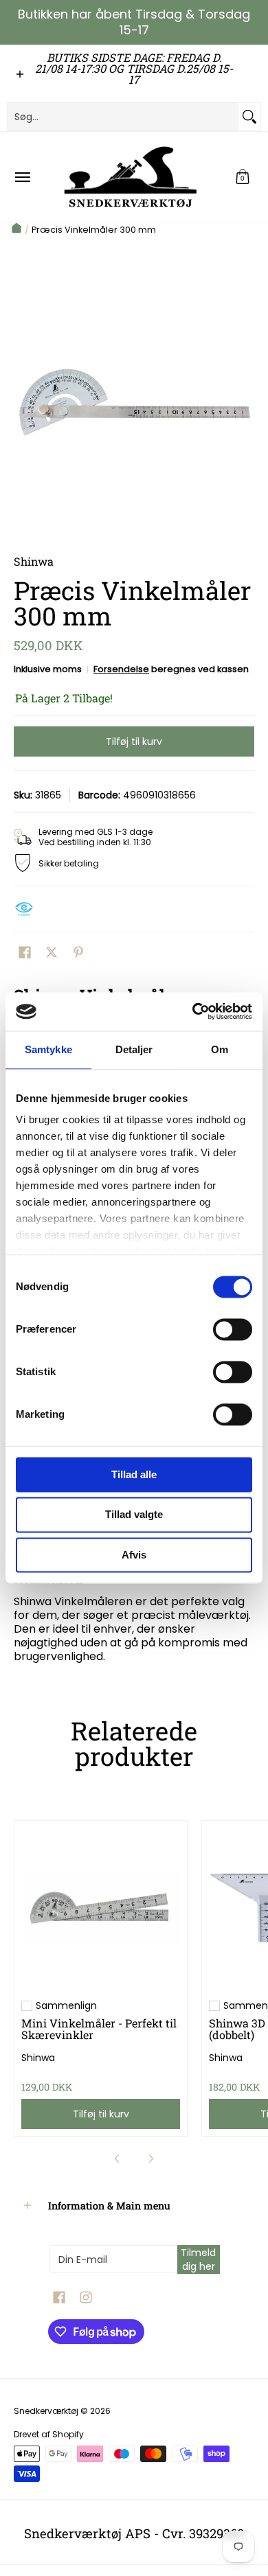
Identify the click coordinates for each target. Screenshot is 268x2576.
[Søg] (249, 117)
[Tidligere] (118, 2159)
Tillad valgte (134, 1515)
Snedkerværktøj (46, 2411)
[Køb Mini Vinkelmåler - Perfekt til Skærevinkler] (101, 1907)
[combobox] (123, 117)
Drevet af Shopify (49, 2434)
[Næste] (150, 2159)
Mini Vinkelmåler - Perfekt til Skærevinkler (99, 2028)
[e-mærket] (27, 909)
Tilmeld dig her (198, 2259)
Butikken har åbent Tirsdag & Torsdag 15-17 (134, 22)
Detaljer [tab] (134, 1049)
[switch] (233, 1329)
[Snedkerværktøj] (131, 177)
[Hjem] (16, 230)
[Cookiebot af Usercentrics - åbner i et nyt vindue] (193, 1011)
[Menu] (22, 177)
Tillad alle (134, 1474)
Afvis (134, 1555)
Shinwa (38, 2058)
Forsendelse (121, 669)
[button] (243, 177)
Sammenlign (66, 2005)
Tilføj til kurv (134, 741)
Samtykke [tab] (48, 1049)
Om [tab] (220, 1049)
